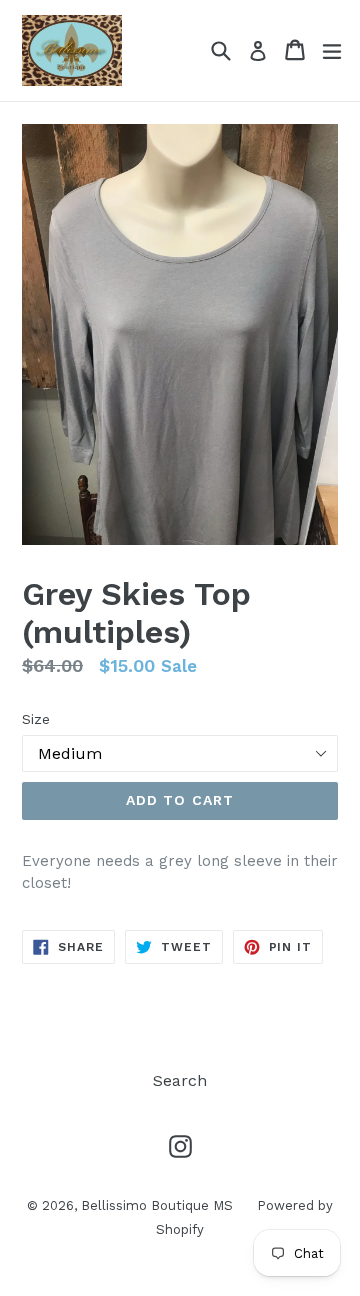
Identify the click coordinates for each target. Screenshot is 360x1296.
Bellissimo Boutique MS (159, 1205)
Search (180, 1080)
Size (36, 719)
